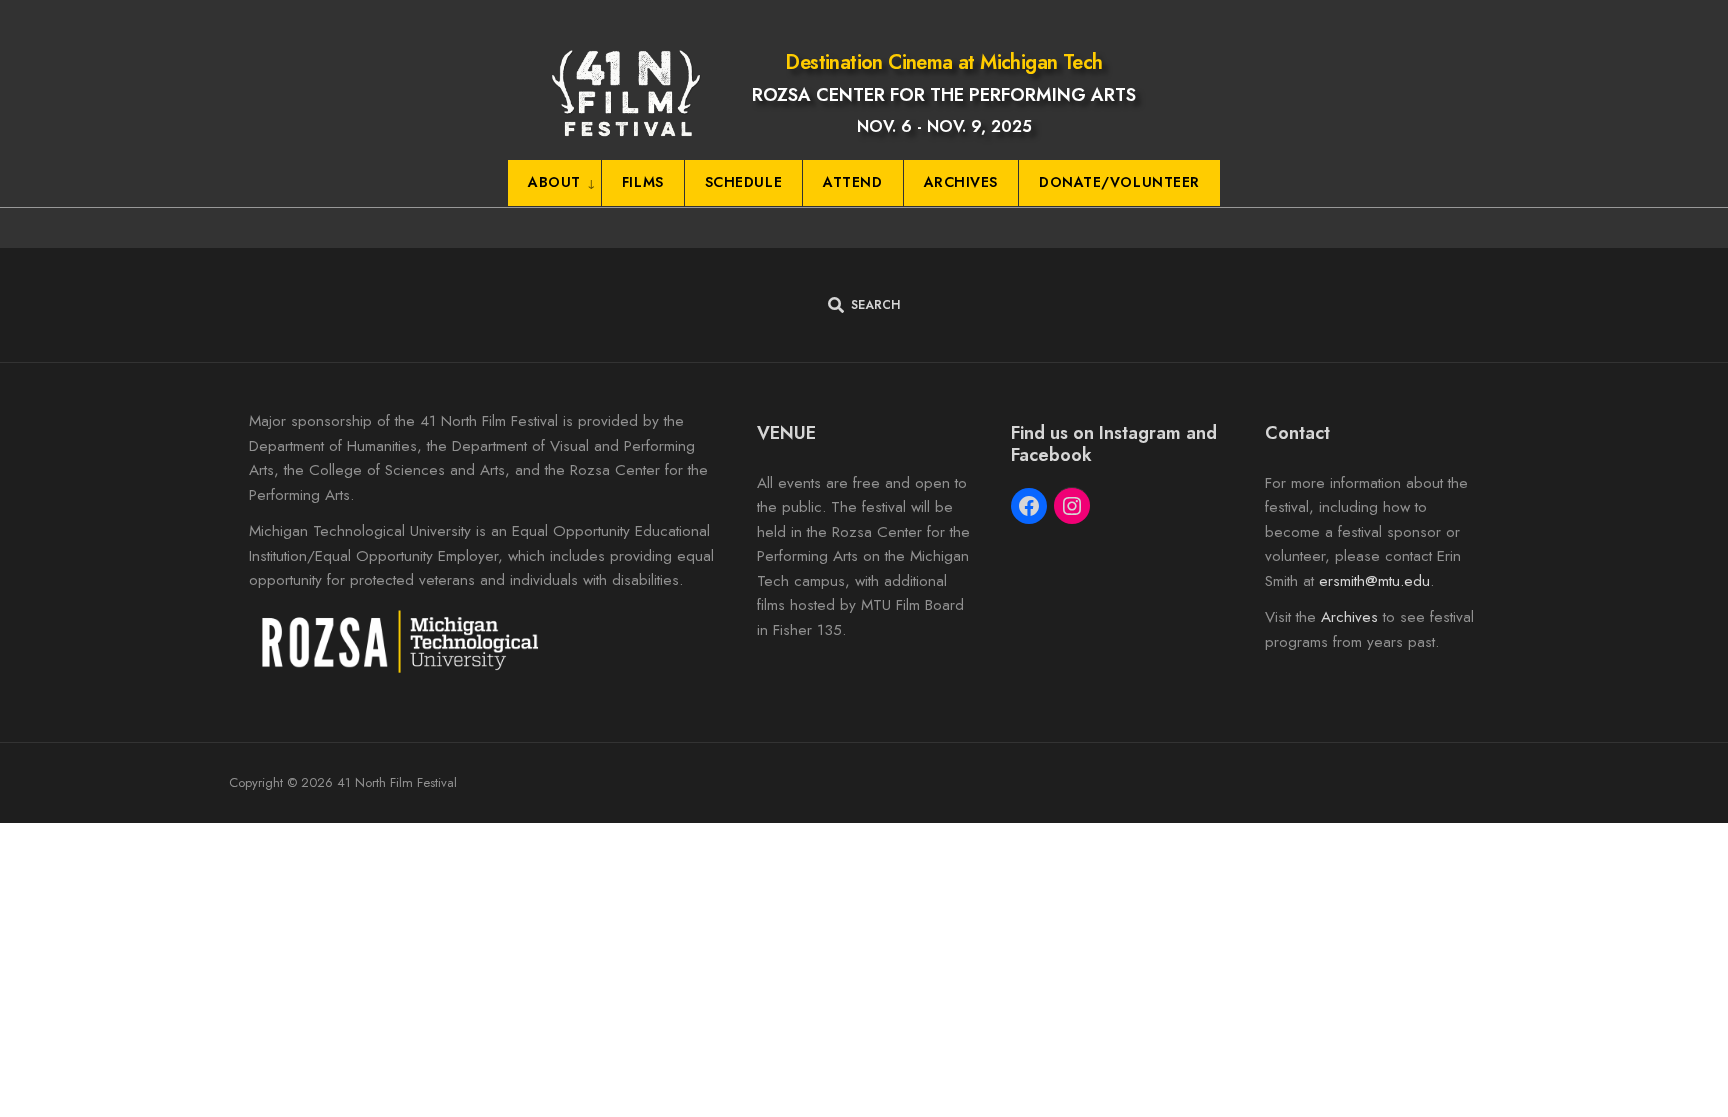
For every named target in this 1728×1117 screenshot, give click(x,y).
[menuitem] (555, 183)
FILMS (643, 182)
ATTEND (852, 182)
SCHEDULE (743, 182)
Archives (1349, 617)
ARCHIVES (961, 182)
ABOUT (554, 182)
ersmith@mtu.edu (1374, 581)
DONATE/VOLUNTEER (1119, 182)
